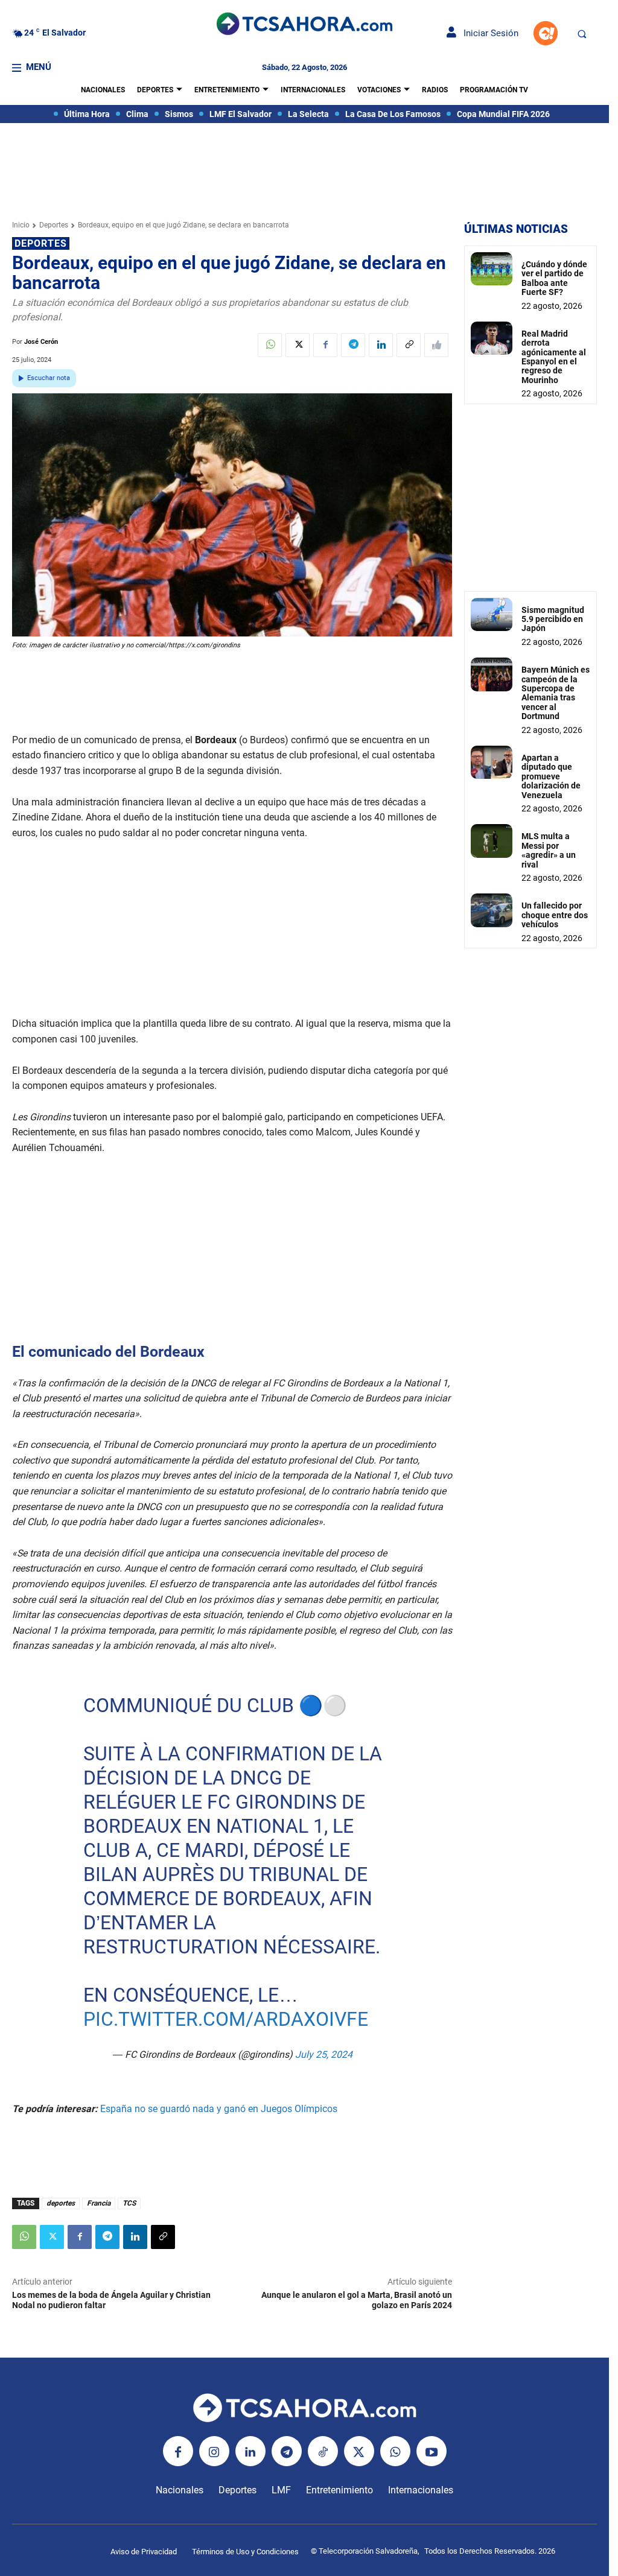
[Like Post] (436, 345)
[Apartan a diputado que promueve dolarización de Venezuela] (492, 762)
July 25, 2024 (323, 2054)
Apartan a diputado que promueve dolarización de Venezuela (551, 776)
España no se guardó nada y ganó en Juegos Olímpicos (220, 2109)
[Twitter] (298, 345)
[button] (582, 34)
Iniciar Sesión (487, 33)
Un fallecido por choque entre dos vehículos (555, 915)
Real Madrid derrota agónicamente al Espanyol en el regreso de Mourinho (554, 357)
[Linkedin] (381, 345)
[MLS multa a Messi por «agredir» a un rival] (492, 841)
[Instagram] (214, 2451)
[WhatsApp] (270, 345)
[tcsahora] (304, 25)
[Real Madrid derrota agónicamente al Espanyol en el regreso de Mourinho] (492, 338)
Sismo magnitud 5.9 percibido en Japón (553, 619)
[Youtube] (432, 2451)
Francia (99, 2203)
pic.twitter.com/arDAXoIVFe (225, 2019)
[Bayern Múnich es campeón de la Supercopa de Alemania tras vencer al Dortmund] (492, 674)
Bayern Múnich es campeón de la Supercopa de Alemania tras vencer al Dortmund (556, 693)
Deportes (54, 225)
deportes (61, 2203)
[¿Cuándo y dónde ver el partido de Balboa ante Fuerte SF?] (492, 269)
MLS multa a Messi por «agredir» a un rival (549, 850)
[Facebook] (325, 345)
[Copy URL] (409, 345)
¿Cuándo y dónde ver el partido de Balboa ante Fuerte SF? (554, 278)
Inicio (21, 225)
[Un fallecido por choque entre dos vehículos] (492, 910)
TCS (129, 2203)
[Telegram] (353, 345)
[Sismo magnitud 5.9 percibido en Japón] (492, 614)
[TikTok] (323, 2451)
